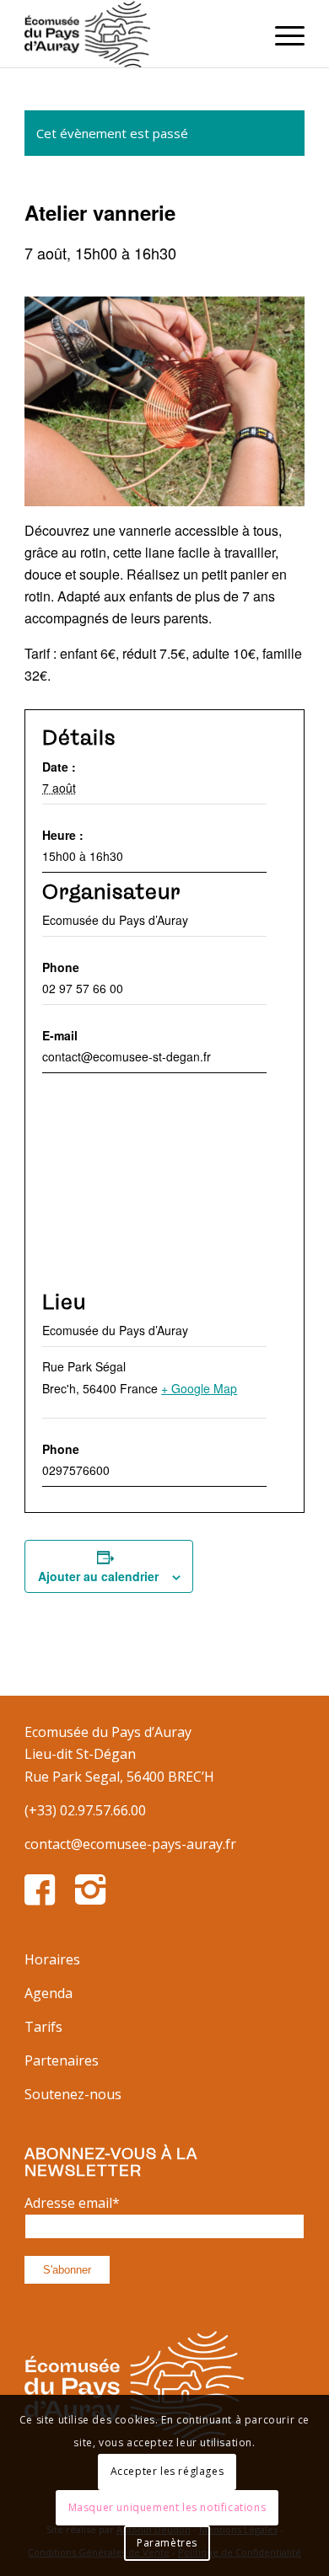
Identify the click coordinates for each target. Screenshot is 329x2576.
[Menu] (281, 34)
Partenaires (62, 2060)
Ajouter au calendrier (98, 1576)
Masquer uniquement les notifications (167, 2507)
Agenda (49, 1993)
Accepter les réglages (167, 2471)
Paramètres (167, 2543)
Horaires (52, 1959)
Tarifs (43, 2027)
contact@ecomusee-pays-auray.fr (130, 1844)
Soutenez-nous (73, 2094)
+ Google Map (199, 1388)
